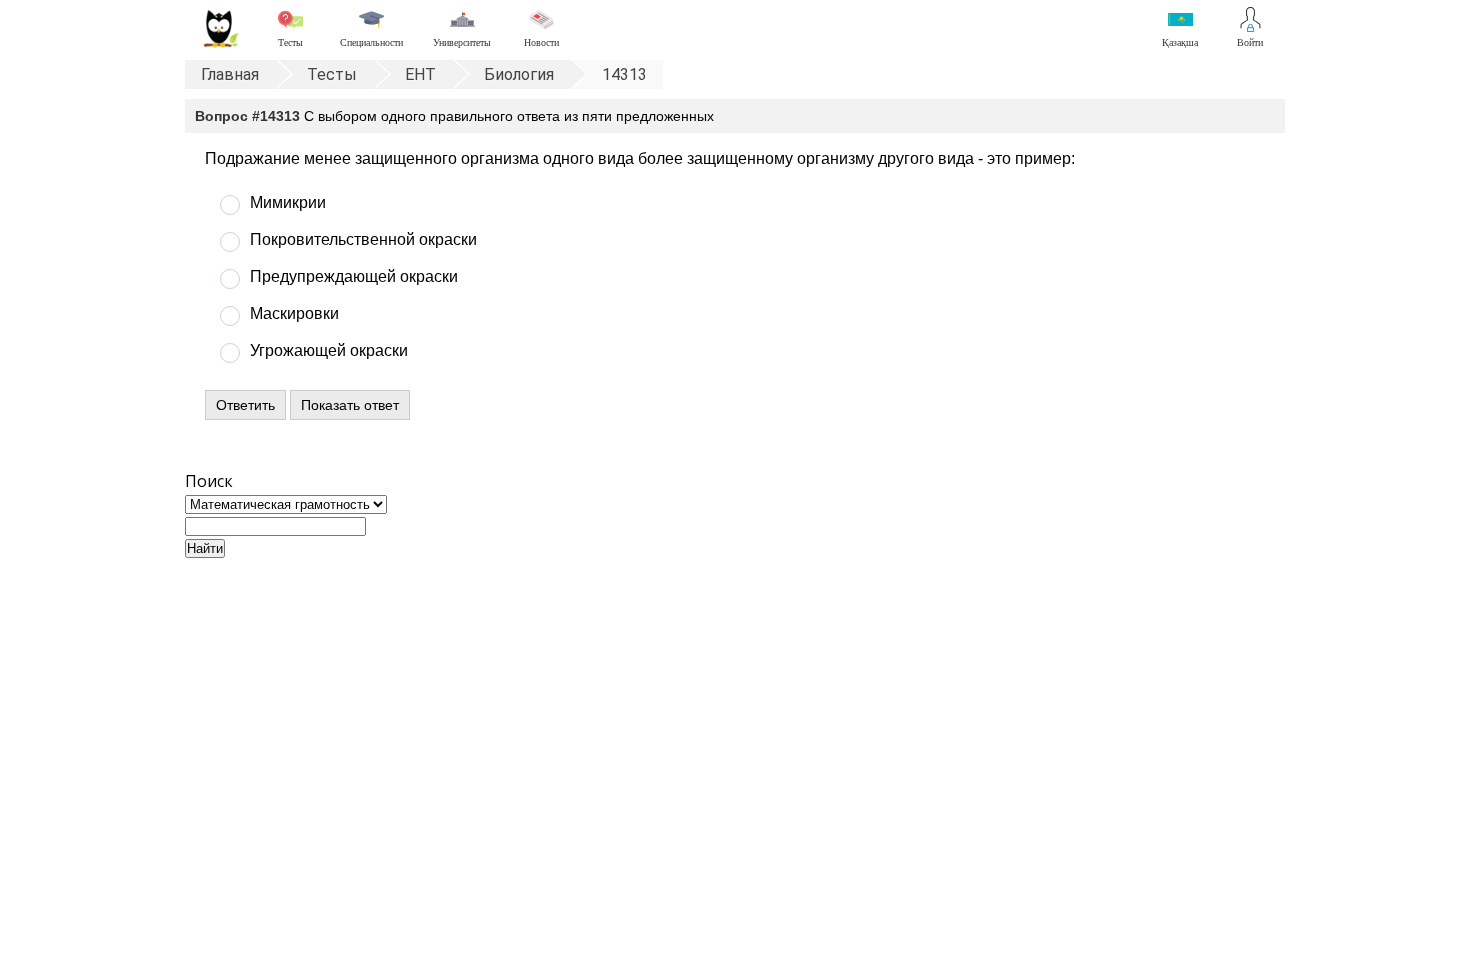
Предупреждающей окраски (354, 276)
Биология (519, 74)
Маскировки (294, 313)
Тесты (332, 74)
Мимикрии (288, 202)
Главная (230, 74)
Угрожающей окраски (329, 350)
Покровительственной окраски (363, 239)
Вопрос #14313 (247, 116)
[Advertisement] (735, 728)
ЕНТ (420, 74)
